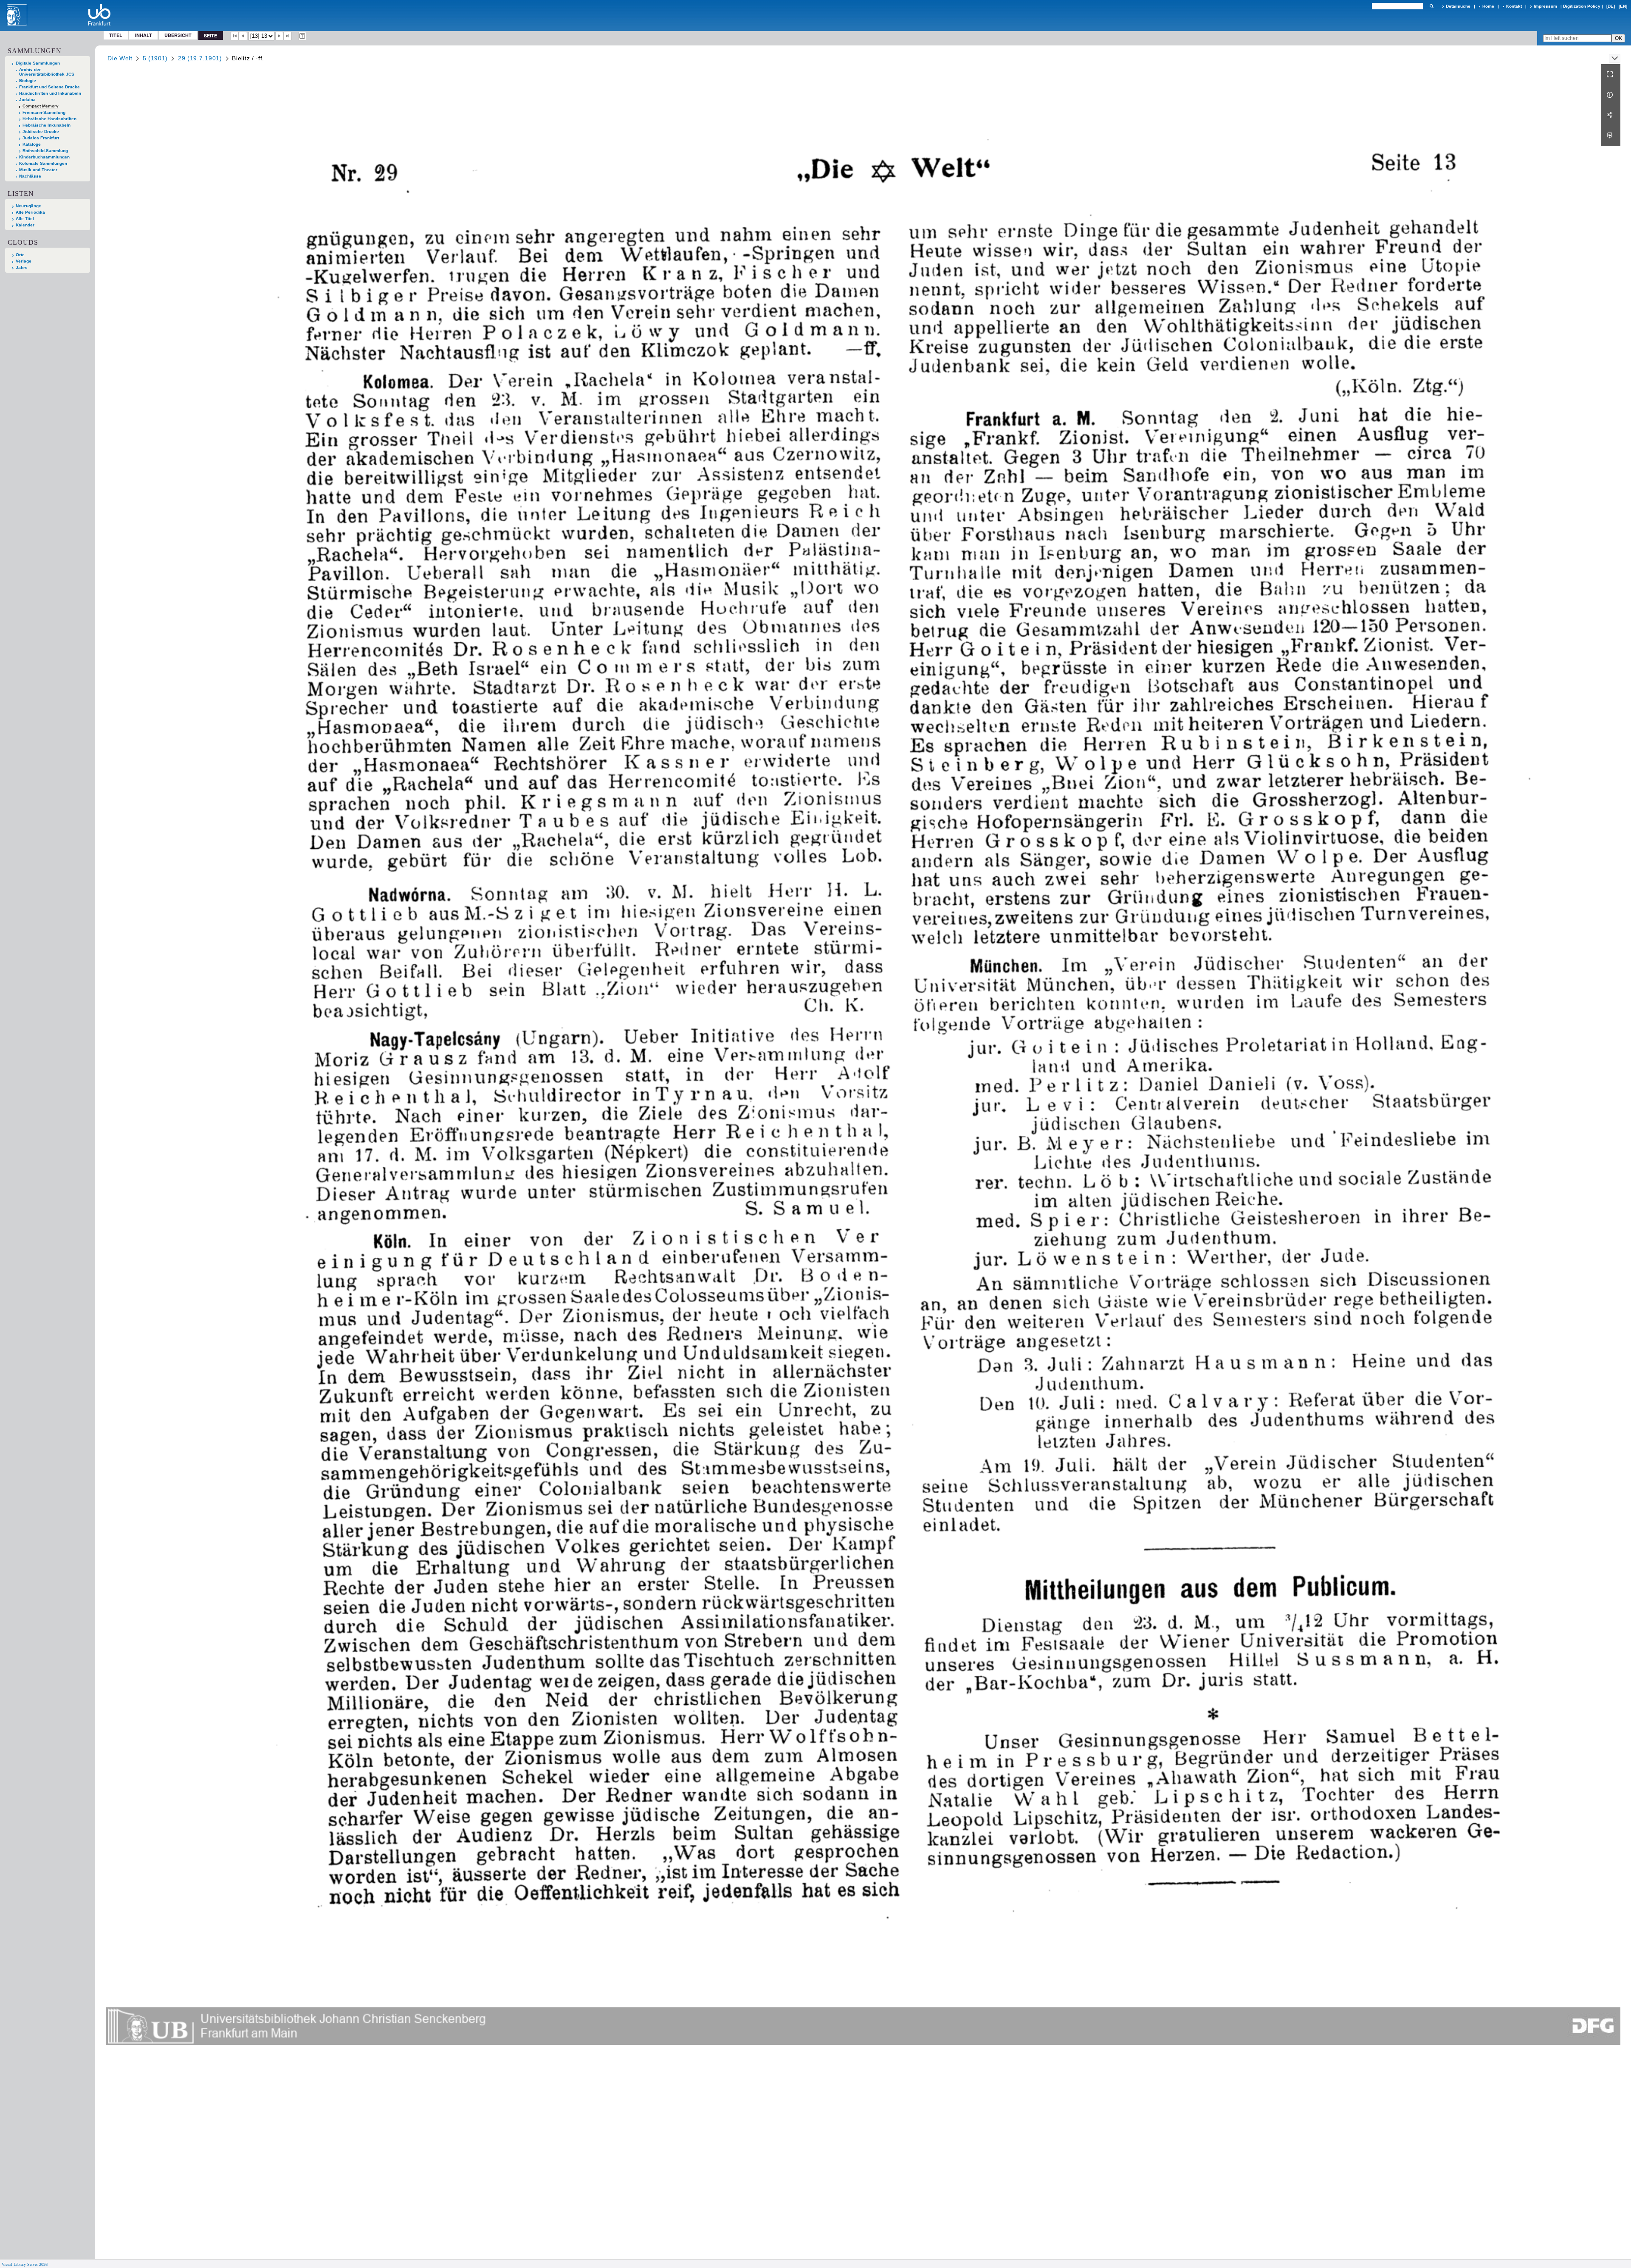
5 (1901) (155, 58)
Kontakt (1514, 6)
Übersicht (178, 35)
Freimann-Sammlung (44, 112)
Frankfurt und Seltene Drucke (49, 87)
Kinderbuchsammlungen (44, 157)
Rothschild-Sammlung (45, 151)
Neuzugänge (28, 206)
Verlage (24, 261)
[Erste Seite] (235, 36)
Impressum (1545, 6)
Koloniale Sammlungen (43, 163)
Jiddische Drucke (41, 131)
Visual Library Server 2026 (25, 2264)
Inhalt (144, 35)
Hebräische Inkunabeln (47, 125)
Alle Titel (25, 219)
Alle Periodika (30, 212)
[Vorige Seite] (243, 36)
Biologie (28, 80)
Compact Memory (41, 106)
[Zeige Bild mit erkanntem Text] (302, 36)
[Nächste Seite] (279, 36)
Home (1488, 6)
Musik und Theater (38, 170)
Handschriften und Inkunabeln (50, 93)
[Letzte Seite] (288, 36)
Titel (116, 35)
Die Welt (120, 58)
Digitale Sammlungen (38, 63)
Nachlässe (30, 176)
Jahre (22, 267)
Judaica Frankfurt (41, 138)
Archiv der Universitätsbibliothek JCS (47, 72)
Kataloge (32, 144)
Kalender (25, 225)
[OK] (1431, 6)
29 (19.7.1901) (200, 58)
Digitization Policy (1582, 6)
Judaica (27, 100)
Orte (20, 255)
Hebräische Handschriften (49, 119)
